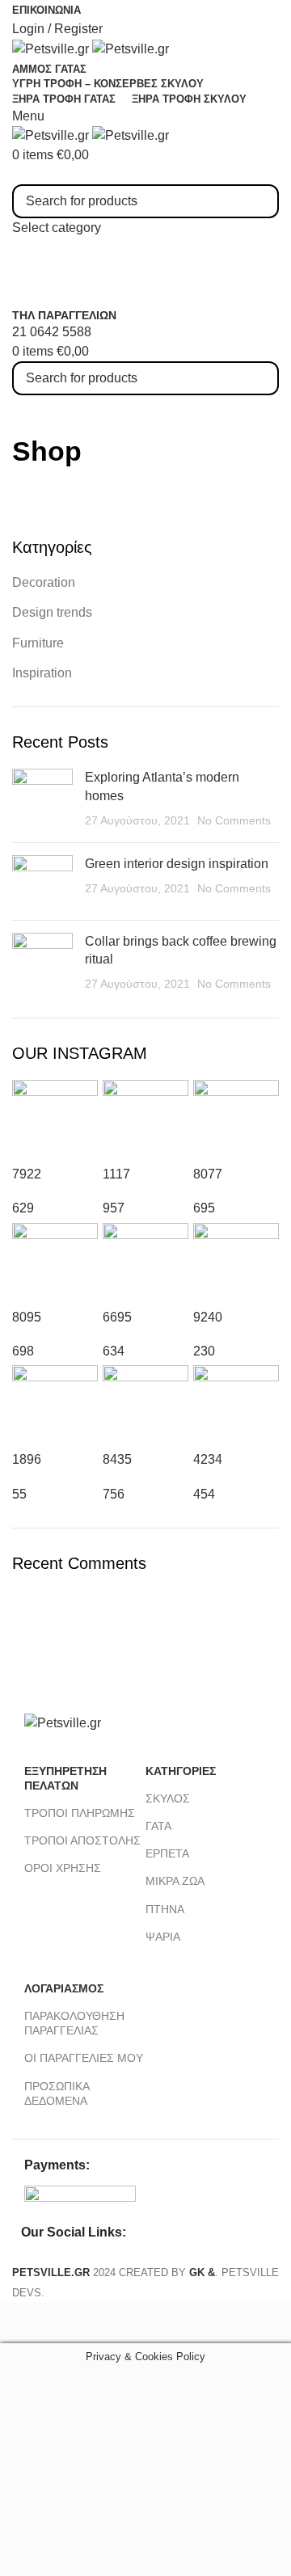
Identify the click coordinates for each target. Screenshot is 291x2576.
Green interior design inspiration (177, 864)
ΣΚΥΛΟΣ (168, 1798)
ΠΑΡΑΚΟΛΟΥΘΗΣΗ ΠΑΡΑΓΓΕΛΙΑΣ (74, 2023)
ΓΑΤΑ (158, 1826)
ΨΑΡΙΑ (163, 1937)
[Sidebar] (20, 2323)
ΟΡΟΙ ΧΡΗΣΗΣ (63, 1868)
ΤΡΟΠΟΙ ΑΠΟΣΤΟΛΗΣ (82, 1840)
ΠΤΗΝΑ (165, 1909)
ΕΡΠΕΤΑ (167, 1853)
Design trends (52, 612)
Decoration (44, 582)
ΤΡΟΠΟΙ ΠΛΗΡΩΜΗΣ (80, 1813)
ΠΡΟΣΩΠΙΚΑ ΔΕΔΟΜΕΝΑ (57, 2093)
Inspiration (42, 673)
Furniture (38, 643)
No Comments (234, 820)
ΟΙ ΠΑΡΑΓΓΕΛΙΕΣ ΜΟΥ (84, 2058)
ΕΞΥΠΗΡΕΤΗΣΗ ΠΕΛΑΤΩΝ (65, 1778)
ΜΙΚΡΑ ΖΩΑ (175, 1881)
